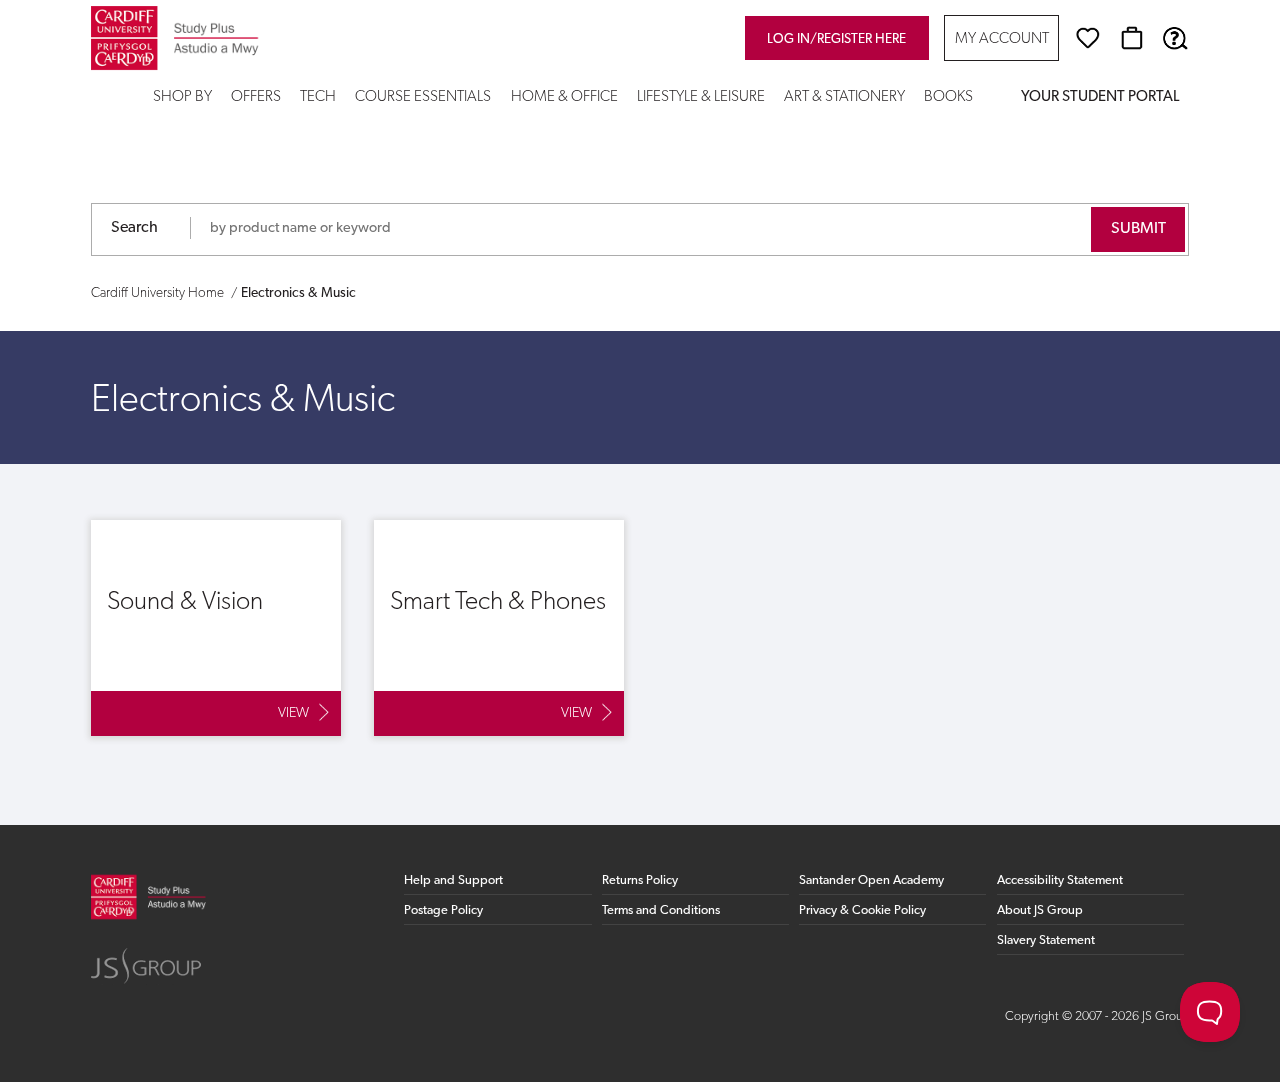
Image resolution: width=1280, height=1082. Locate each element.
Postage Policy (443, 910)
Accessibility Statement (1060, 880)
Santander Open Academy (871, 880)
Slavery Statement (1046, 940)
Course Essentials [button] (423, 97)
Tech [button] (318, 97)
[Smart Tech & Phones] (499, 628)
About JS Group (1040, 910)
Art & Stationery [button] (844, 97)
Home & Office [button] (564, 97)
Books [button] (948, 97)
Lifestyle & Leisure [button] (701, 97)
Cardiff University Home (157, 293)
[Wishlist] (1088, 38)
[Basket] (1132, 38)
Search (134, 228)
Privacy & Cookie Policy (862, 910)
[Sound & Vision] (216, 628)
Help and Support (453, 880)
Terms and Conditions (661, 910)
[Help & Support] (1175, 38)
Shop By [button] (182, 97)
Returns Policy (640, 880)
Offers (256, 97)
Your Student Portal (1100, 97)
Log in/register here (836, 39)
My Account (1002, 39)
